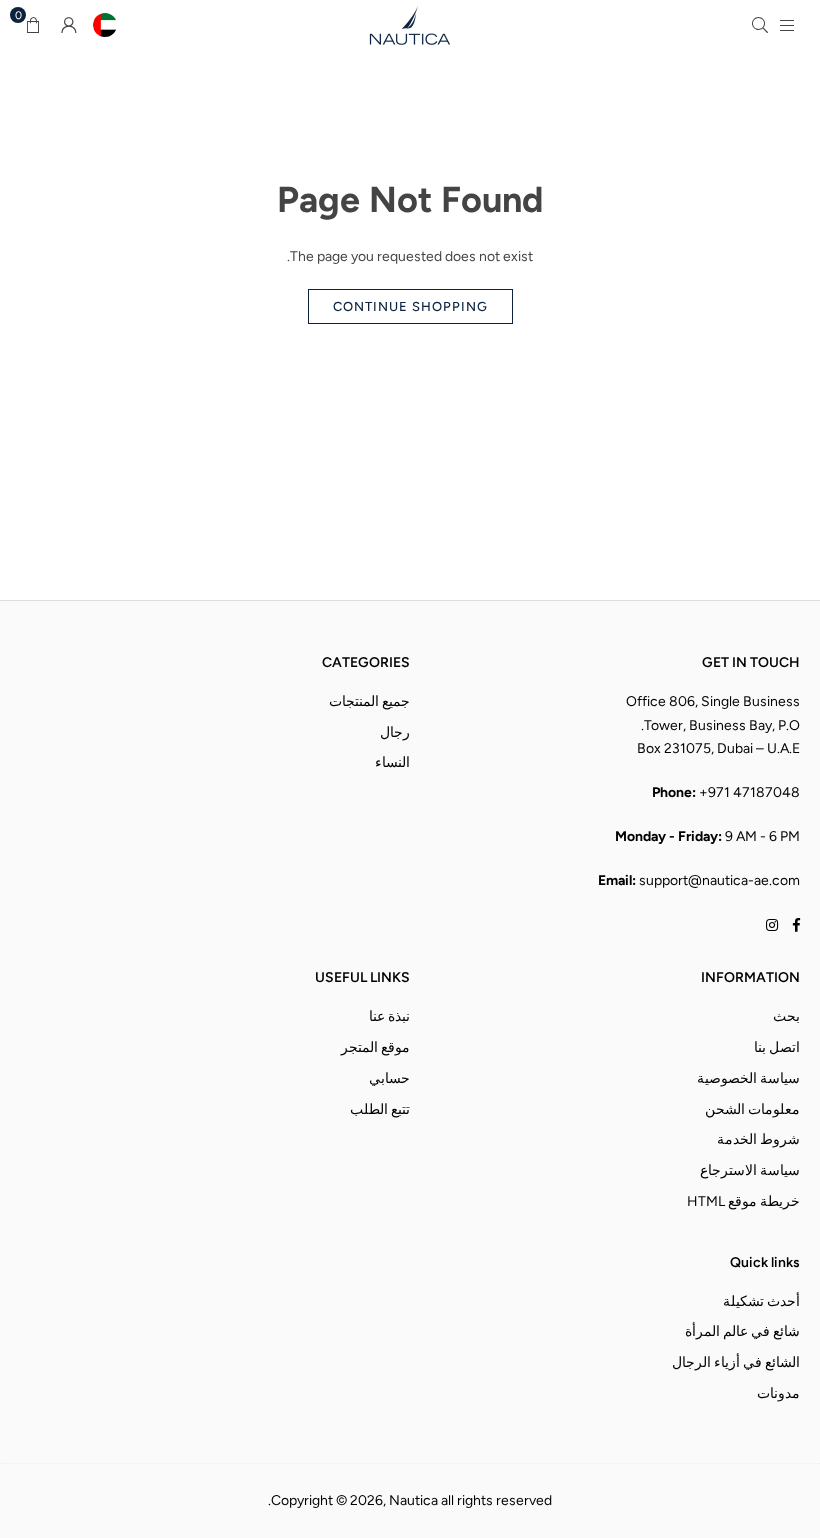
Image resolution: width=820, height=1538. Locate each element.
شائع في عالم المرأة (742, 1331)
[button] (33, 25)
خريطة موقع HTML (743, 1201)
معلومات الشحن (752, 1109)
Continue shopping (410, 306)
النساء (392, 762)
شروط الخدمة (758, 1139)
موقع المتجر (375, 1047)
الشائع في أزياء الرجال (736, 1362)
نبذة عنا (389, 1016)
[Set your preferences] (105, 25)
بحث (786, 1016)
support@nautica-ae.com (719, 880)
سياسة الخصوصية (748, 1078)
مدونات (778, 1393)
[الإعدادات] (69, 25)
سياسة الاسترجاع (750, 1170)
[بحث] (760, 24)
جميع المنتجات (369, 701)
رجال (395, 732)
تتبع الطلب (380, 1109)
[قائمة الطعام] (787, 24)
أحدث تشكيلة (761, 1301)
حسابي (389, 1078)
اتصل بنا (777, 1047)
